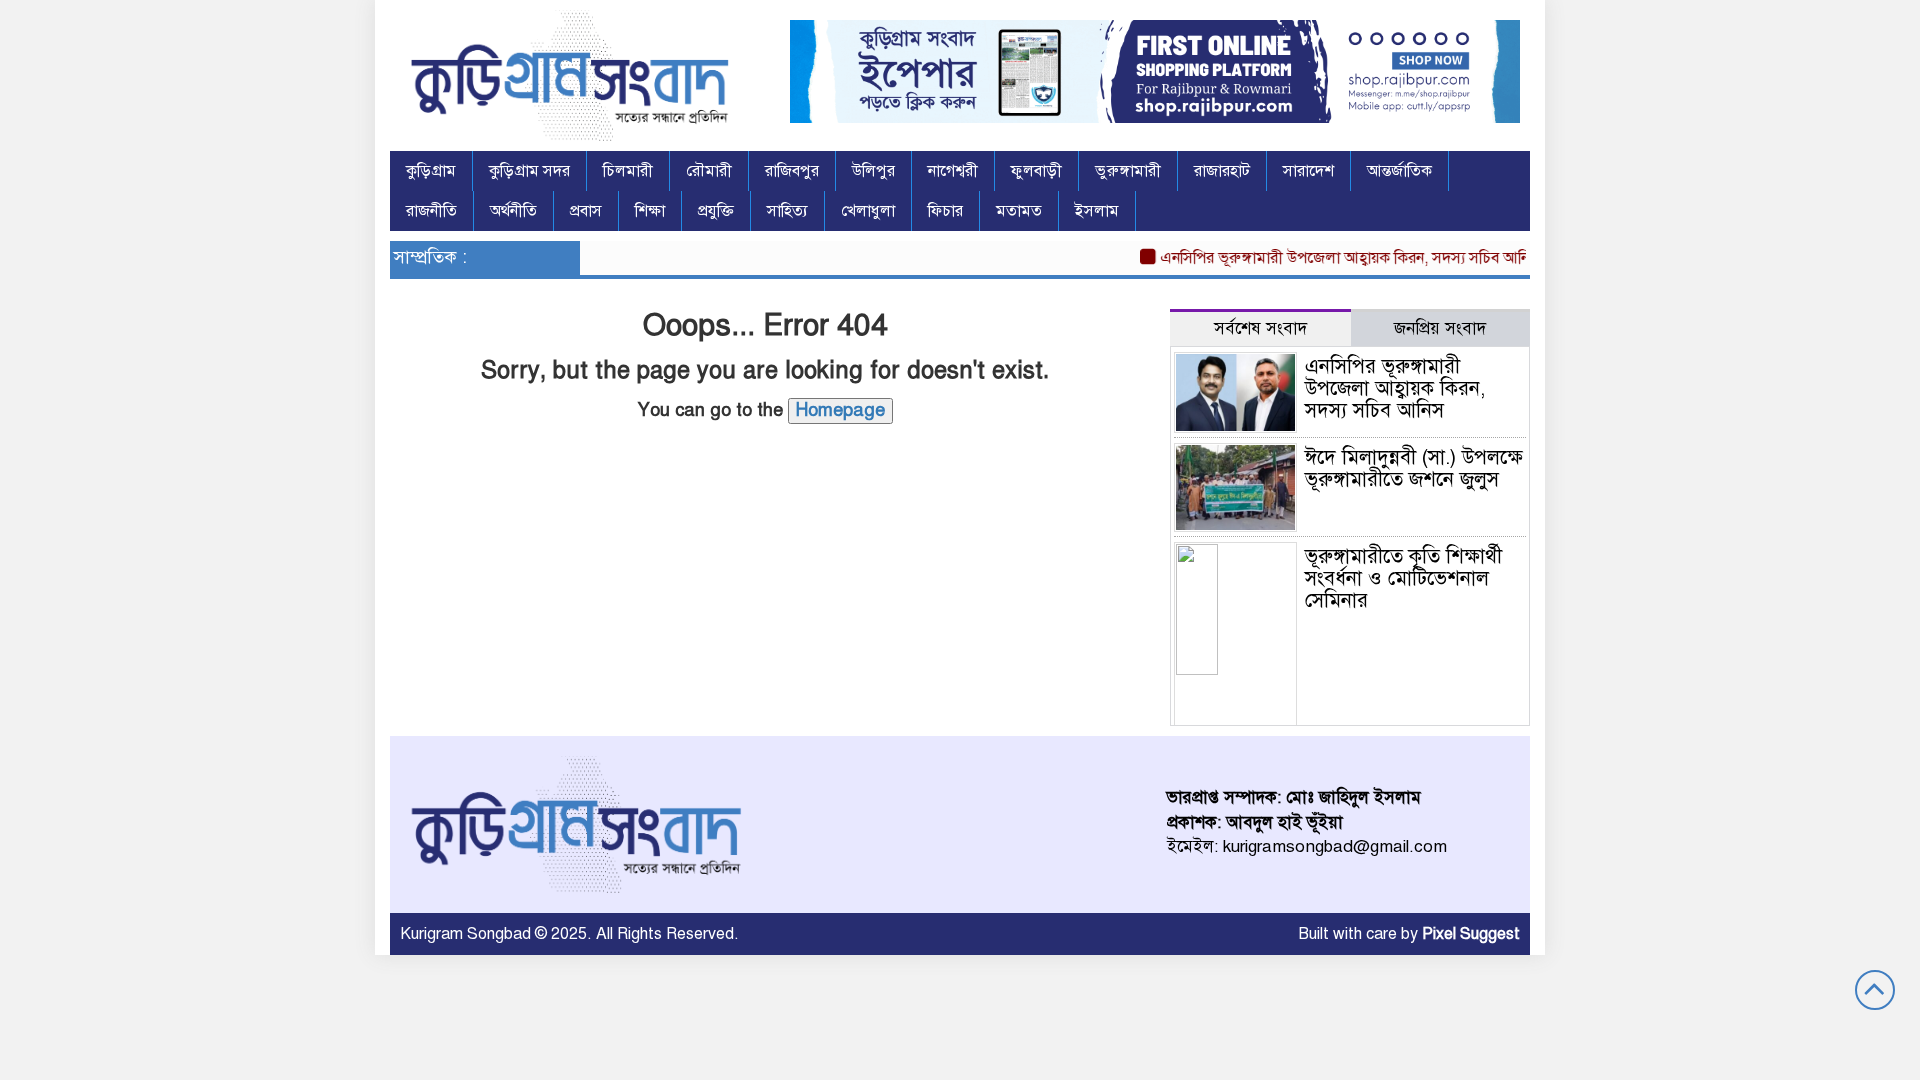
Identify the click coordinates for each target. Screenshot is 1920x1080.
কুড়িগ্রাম (431, 171)
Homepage (840, 410)
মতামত (1019, 211)
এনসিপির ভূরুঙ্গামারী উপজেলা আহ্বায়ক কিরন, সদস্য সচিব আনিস (1335, 258)
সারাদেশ (1308, 171)
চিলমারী (628, 171)
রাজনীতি (431, 211)
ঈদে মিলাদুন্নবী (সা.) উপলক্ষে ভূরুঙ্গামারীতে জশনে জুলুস (1414, 468)
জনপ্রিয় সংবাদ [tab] (1440, 328)
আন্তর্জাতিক (1399, 171)
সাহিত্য (787, 211)
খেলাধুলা (868, 211)
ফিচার (945, 211)
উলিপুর (873, 171)
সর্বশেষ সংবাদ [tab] (1260, 328)
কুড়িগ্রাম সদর (529, 171)
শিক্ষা (650, 211)
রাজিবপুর (792, 171)
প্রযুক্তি (716, 211)
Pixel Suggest (1471, 934)
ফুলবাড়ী (1036, 171)
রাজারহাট (1222, 171)
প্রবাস (586, 211)
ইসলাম (1097, 211)
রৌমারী (709, 171)
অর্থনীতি (513, 211)
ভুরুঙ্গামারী (1128, 171)
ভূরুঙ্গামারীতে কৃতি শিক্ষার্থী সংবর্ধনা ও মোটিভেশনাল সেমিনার (1403, 578)
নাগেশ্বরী (953, 171)
